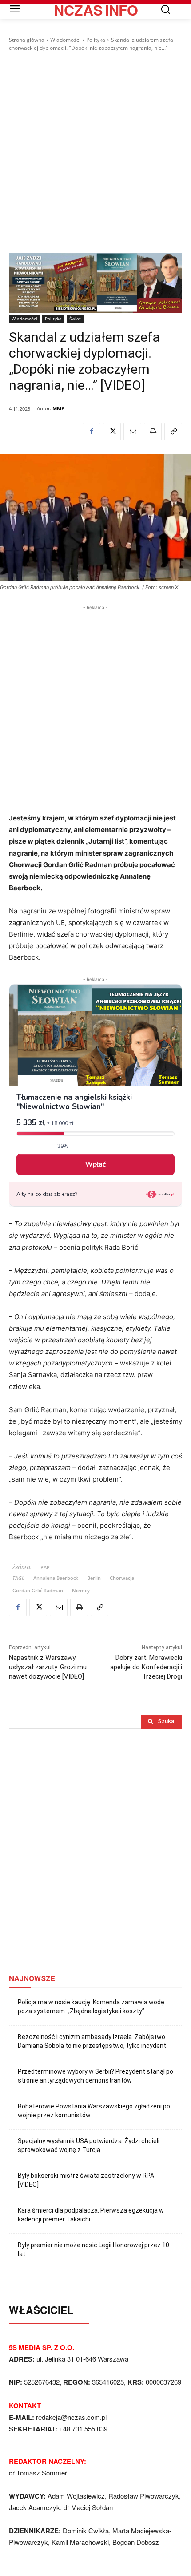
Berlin (94, 1578)
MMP (58, 408)
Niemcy (81, 1590)
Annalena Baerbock (56, 1578)
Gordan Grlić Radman (38, 1590)
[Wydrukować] (153, 432)
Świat (75, 319)
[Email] (132, 432)
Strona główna (27, 40)
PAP (45, 1567)
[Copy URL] (173, 432)
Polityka (96, 40)
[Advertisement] (95, 153)
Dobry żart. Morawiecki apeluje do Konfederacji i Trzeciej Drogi (146, 1667)
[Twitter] (112, 432)
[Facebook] (92, 432)
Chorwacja (122, 1578)
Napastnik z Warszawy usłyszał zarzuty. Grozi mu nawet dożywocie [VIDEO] (48, 1667)
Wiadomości (65, 40)
